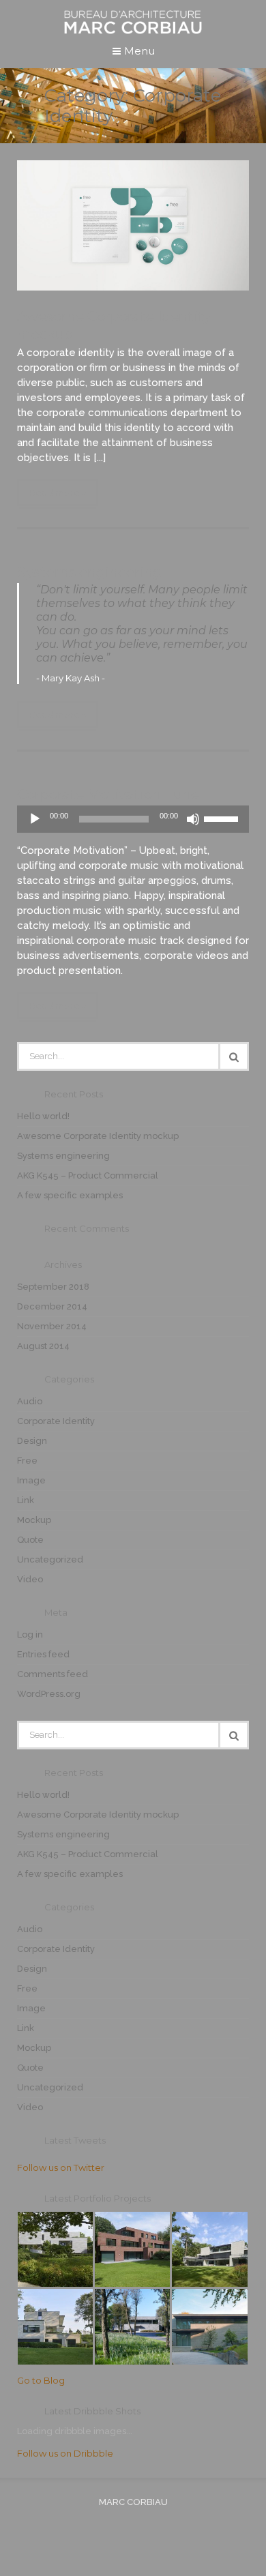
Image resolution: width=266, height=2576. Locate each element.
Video (30, 1579)
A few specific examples (70, 1195)
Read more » (58, 492)
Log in (30, 1634)
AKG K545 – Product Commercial (88, 1175)
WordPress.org (49, 1694)
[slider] (223, 818)
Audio (30, 1401)
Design (32, 1441)
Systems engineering (89, 572)
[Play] (35, 819)
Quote (30, 1540)
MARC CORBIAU (133, 2502)
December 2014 (52, 1306)
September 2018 (53, 1287)
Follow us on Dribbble (65, 2453)
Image (31, 1480)
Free (27, 1461)
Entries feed (43, 1654)
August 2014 (43, 1346)
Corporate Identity (56, 1421)
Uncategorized (50, 1559)
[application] (133, 819)
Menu (138, 51)
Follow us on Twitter (61, 2167)
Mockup (34, 1520)
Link (26, 1500)
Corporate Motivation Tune (108, 795)
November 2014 (52, 1326)
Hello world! (43, 1116)
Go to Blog (41, 2380)
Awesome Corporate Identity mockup (98, 1136)
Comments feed (53, 1674)
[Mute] (193, 819)
